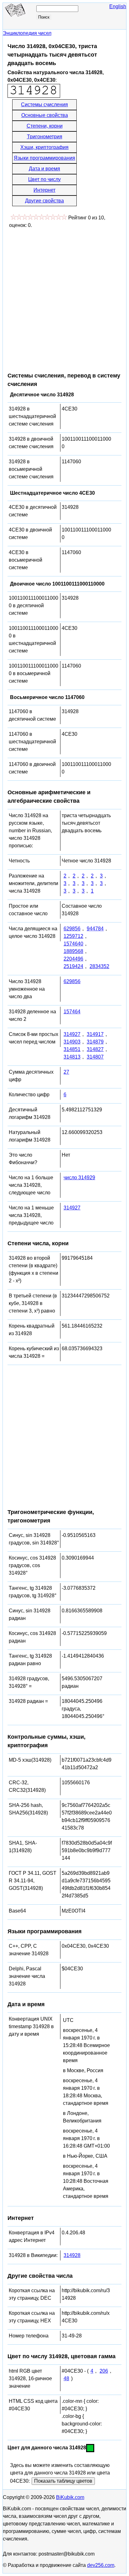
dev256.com (101, 2565)
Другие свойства (44, 201)
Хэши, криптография (44, 147)
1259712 (73, 936)
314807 (95, 1057)
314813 (72, 1057)
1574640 (73, 944)
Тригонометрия (45, 137)
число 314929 (79, 1178)
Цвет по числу (44, 179)
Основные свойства (45, 115)
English (118, 6)
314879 (95, 1042)
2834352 (99, 966)
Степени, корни (45, 126)
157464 (72, 1012)
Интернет (44, 190)
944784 (95, 929)
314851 (72, 1049)
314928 (72, 2255)
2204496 (73, 959)
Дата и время (44, 169)
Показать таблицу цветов (63, 2481)
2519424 (73, 966)
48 (66, 2378)
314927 (72, 1034)
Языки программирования (44, 158)
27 (66, 1072)
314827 (95, 1049)
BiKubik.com (70, 2497)
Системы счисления (44, 105)
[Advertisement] (64, 297)
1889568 (73, 951)
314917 (95, 1034)
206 (104, 2371)
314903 (72, 1042)
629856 (72, 929)
